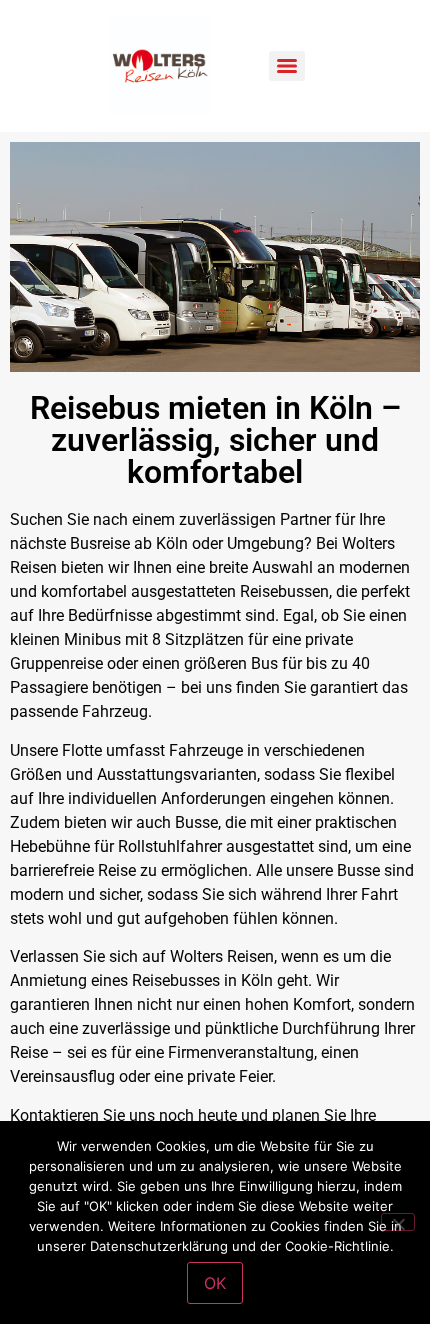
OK (215, 1283)
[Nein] (398, 1222)
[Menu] (287, 66)
